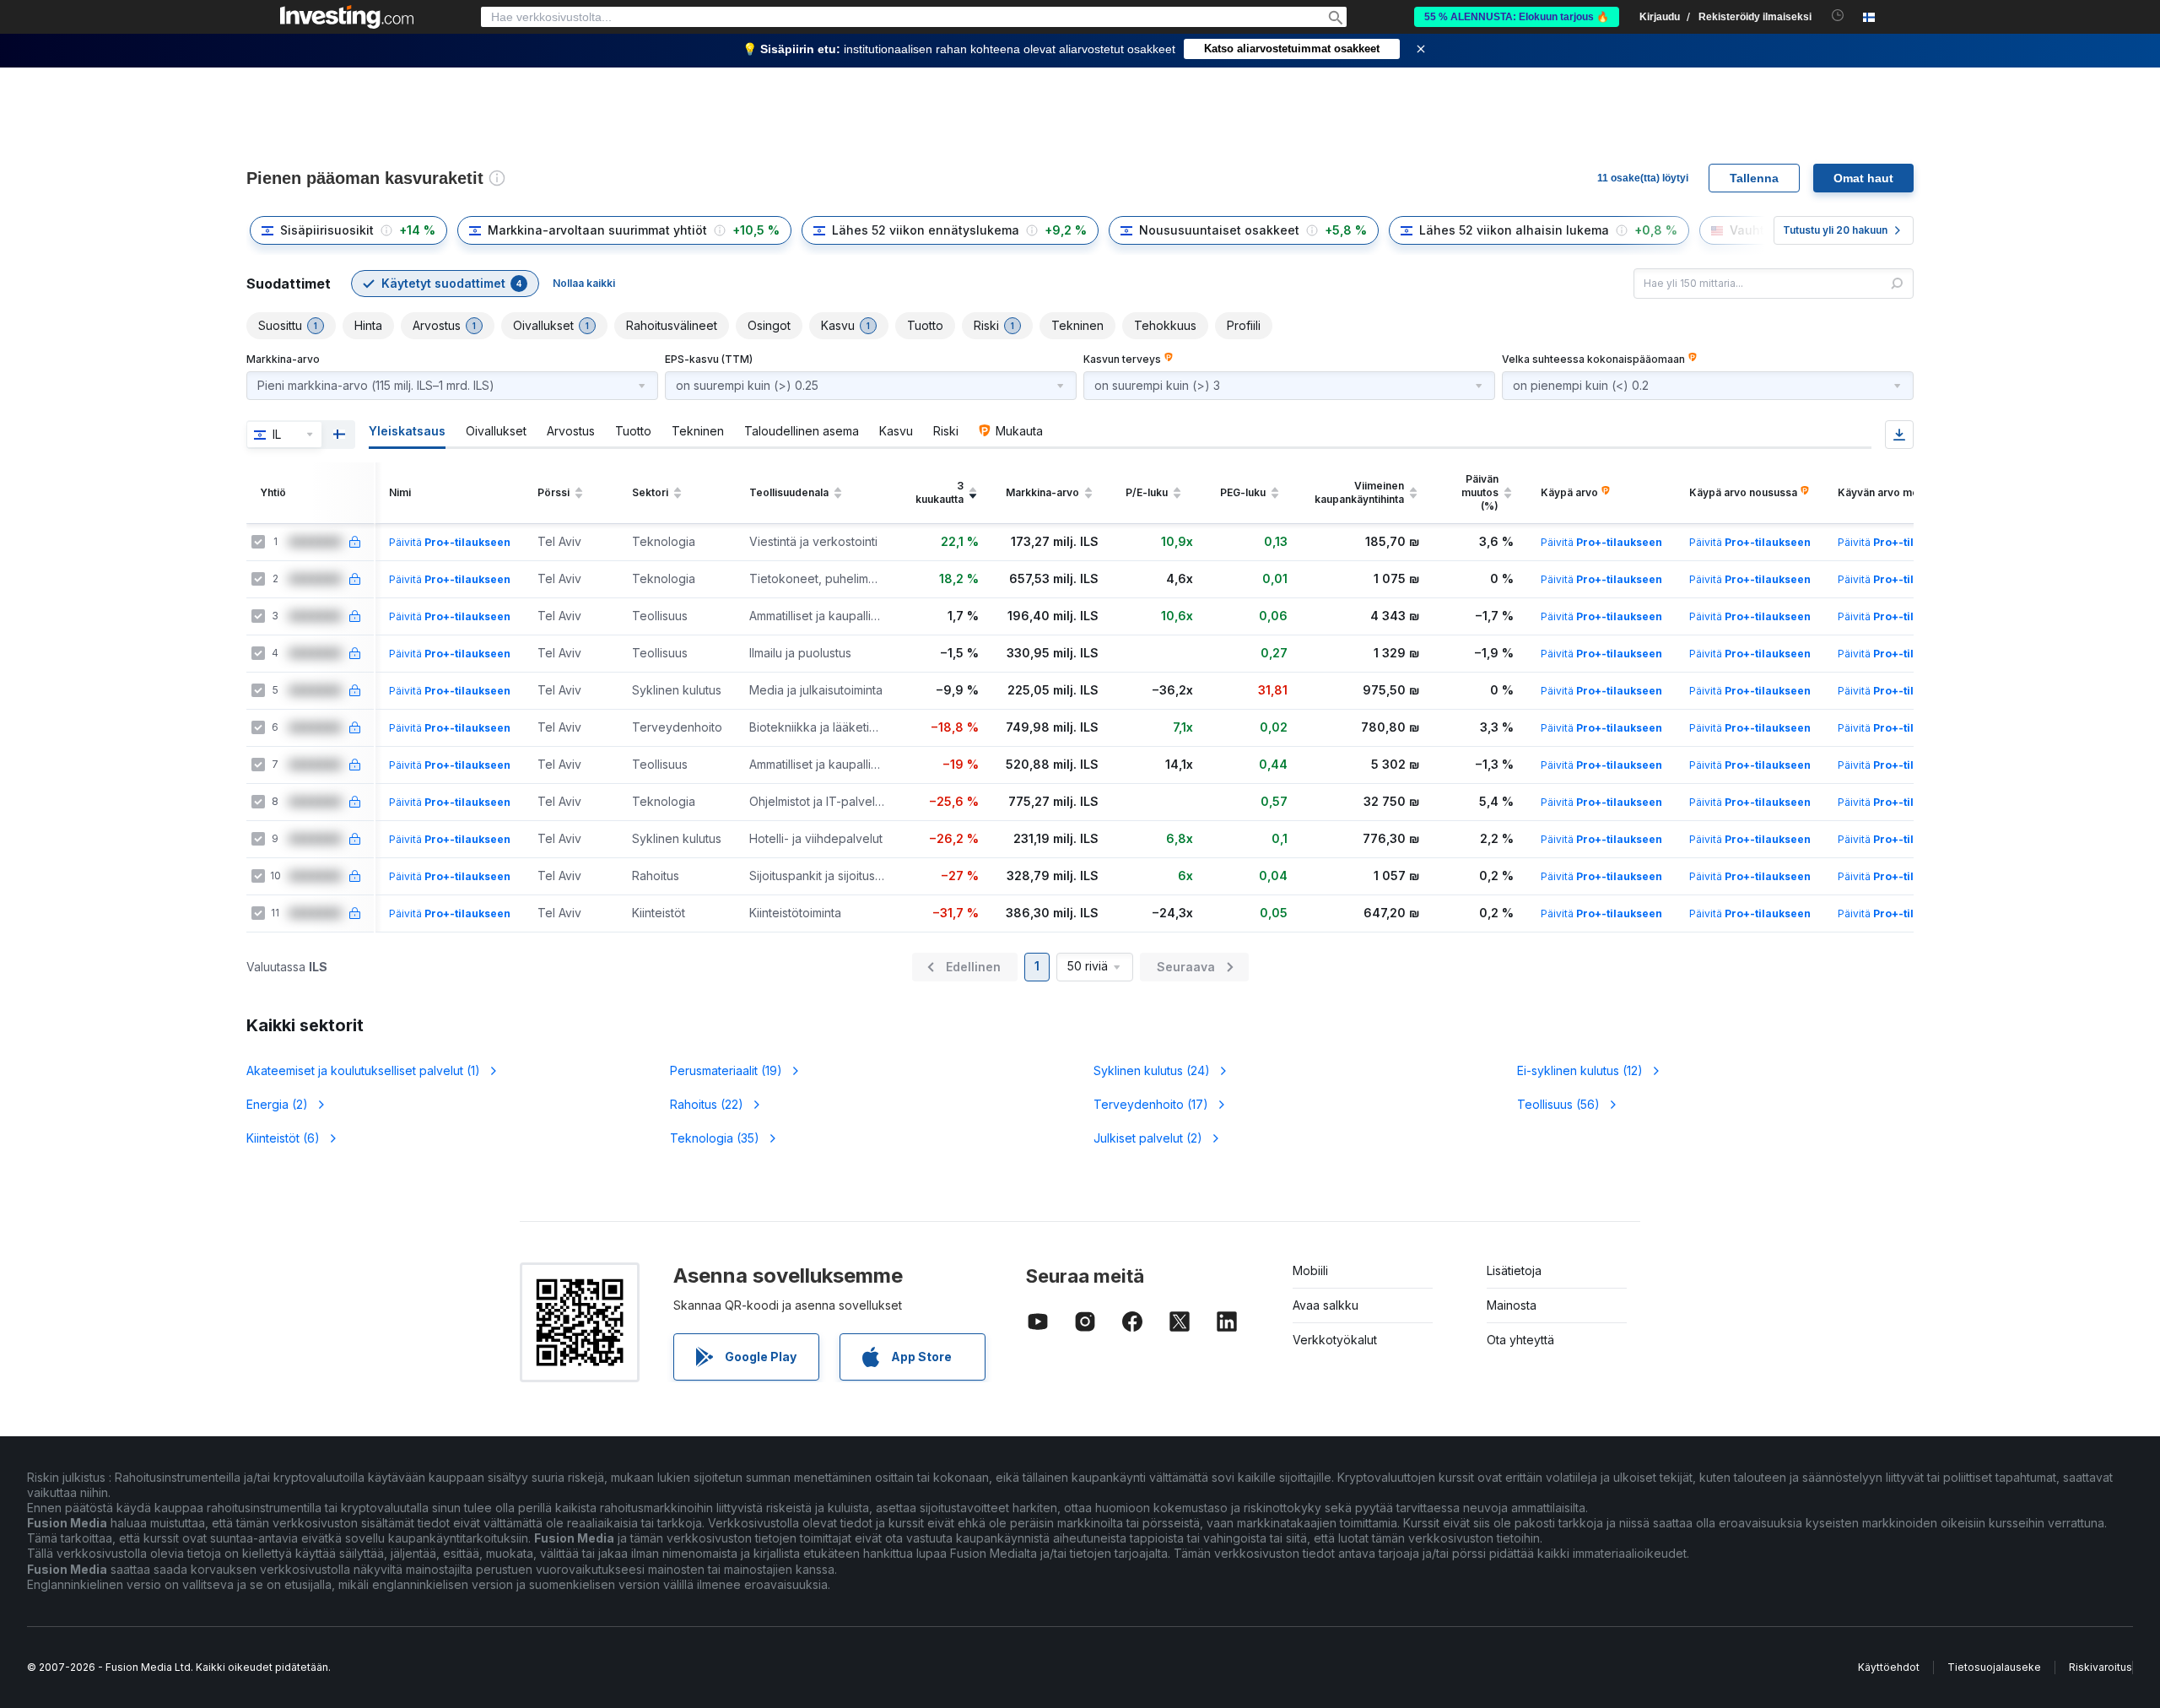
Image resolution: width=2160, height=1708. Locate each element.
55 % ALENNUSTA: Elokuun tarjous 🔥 (1517, 17)
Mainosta (1512, 1305)
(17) (1151, 1104)
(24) (1152, 1070)
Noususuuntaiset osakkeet (1219, 230)
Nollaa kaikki (584, 283)
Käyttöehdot (1889, 1667)
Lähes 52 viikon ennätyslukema (926, 230)
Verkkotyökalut (1335, 1340)
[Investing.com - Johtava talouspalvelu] (347, 17)
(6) (283, 1138)
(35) (715, 1138)
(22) (707, 1104)
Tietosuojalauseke (1994, 1667)
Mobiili (1310, 1270)
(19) (726, 1070)
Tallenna (1754, 178)
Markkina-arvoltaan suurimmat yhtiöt (597, 230)
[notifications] (1838, 16)
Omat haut (1863, 178)
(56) (1558, 1104)
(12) (1580, 1070)
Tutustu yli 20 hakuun (1835, 230)
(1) (363, 1070)
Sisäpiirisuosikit (327, 230)
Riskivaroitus (2101, 1667)
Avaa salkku (1326, 1305)
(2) (277, 1104)
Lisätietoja (1514, 1270)
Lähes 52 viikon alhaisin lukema (1514, 230)
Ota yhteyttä (1520, 1340)
